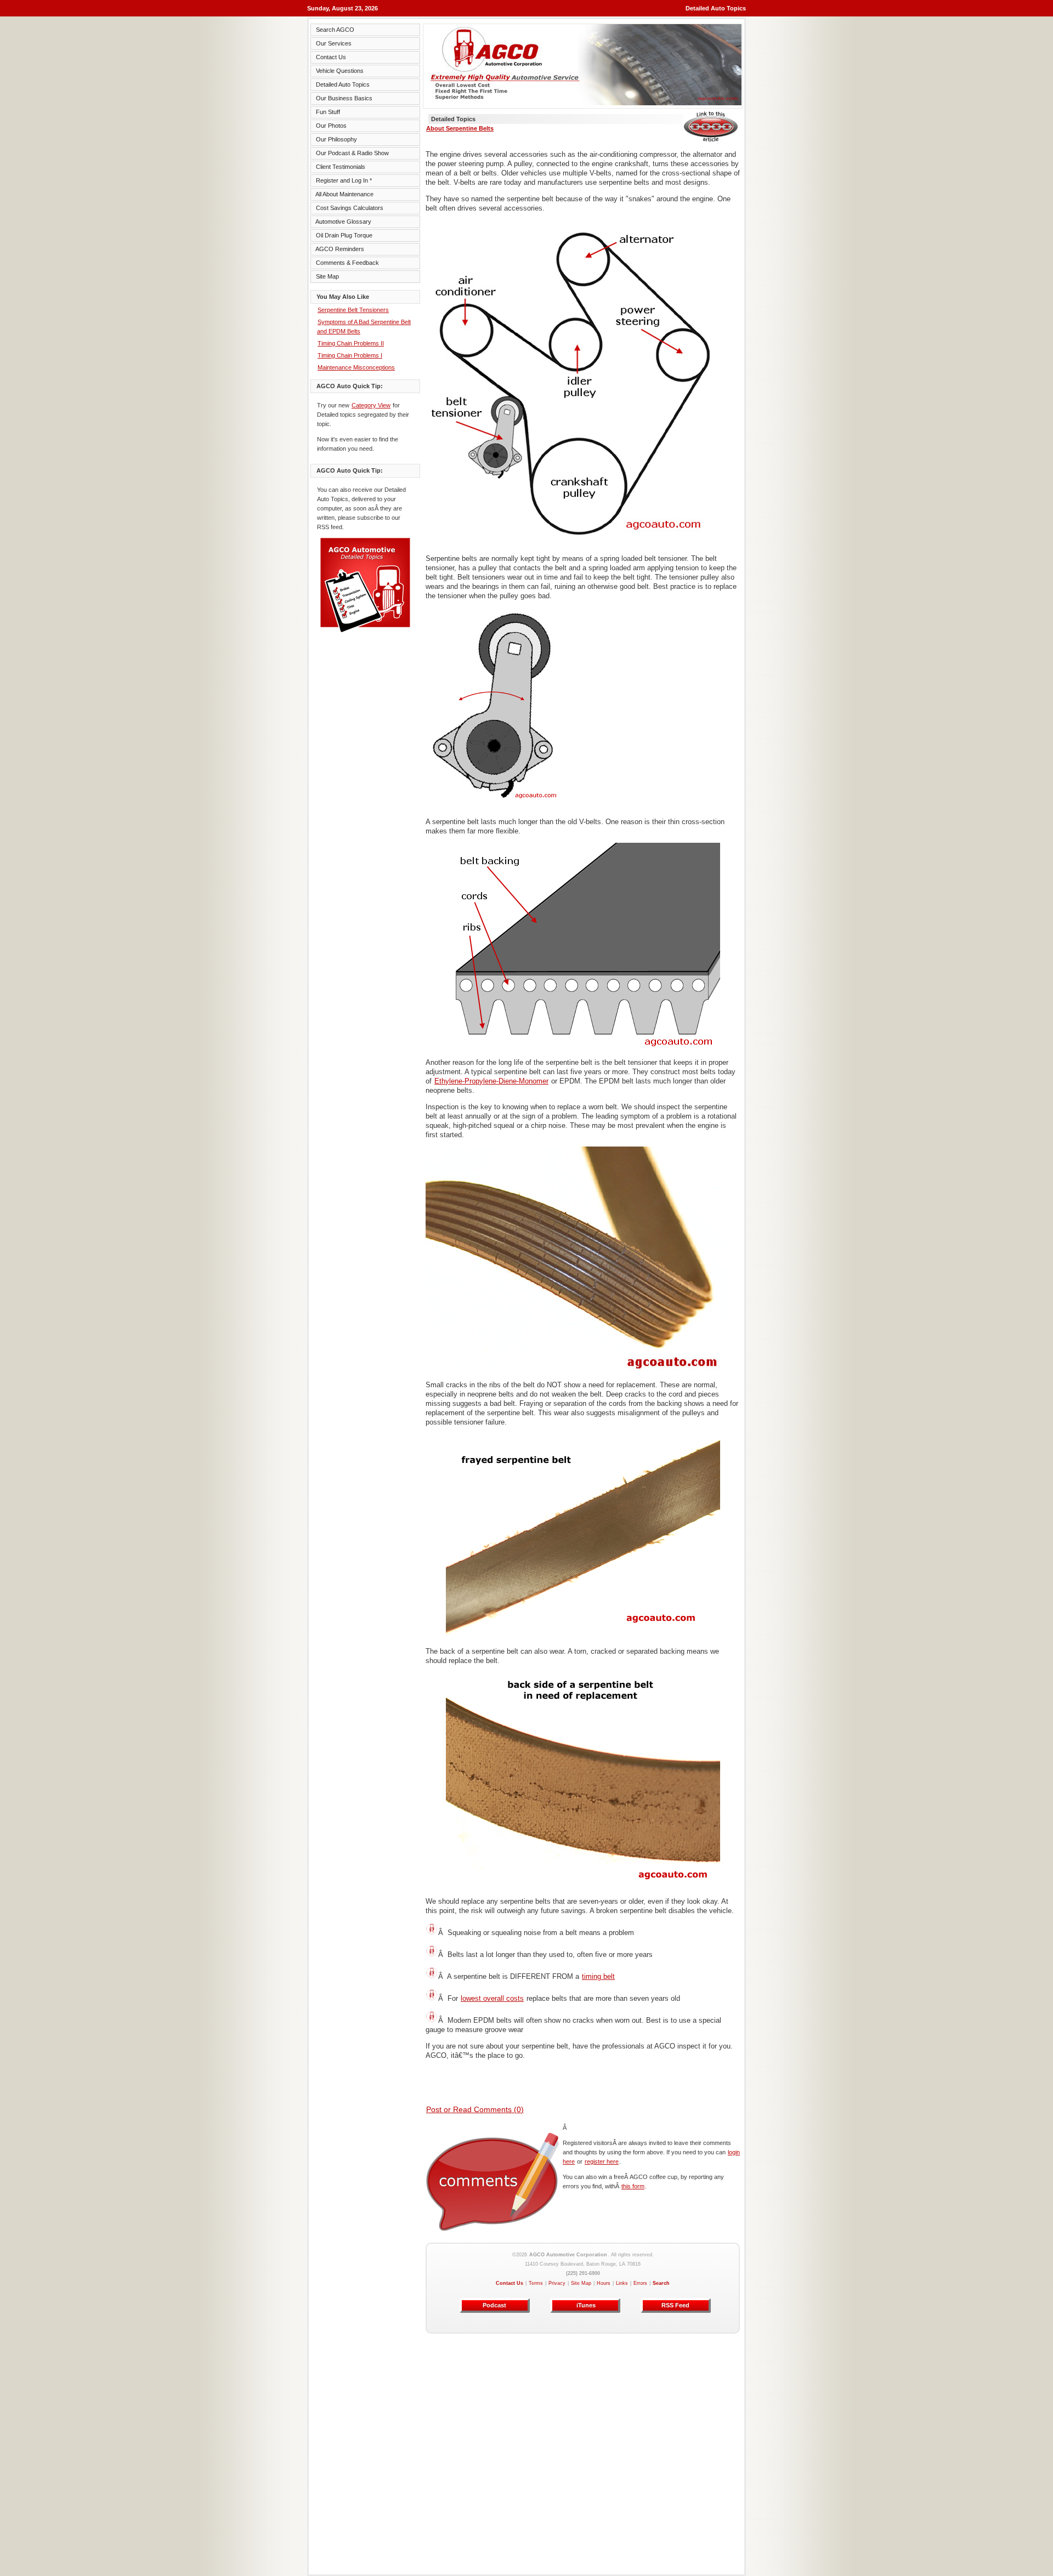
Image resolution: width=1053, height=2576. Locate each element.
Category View (371, 405)
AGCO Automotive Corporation (568, 2255)
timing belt (598, 1976)
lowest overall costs (492, 1998)
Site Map (581, 2283)
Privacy (557, 2283)
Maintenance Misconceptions (356, 367)
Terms (536, 2283)
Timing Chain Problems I (350, 355)
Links (622, 2283)
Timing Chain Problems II (351, 343)
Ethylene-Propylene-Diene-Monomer (491, 1081)
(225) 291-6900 (583, 2273)
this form (633, 2186)
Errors (640, 2283)
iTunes (585, 2305)
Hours (604, 2283)
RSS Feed (675, 2305)
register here (602, 2161)
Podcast (494, 2305)
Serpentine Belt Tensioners (353, 310)
